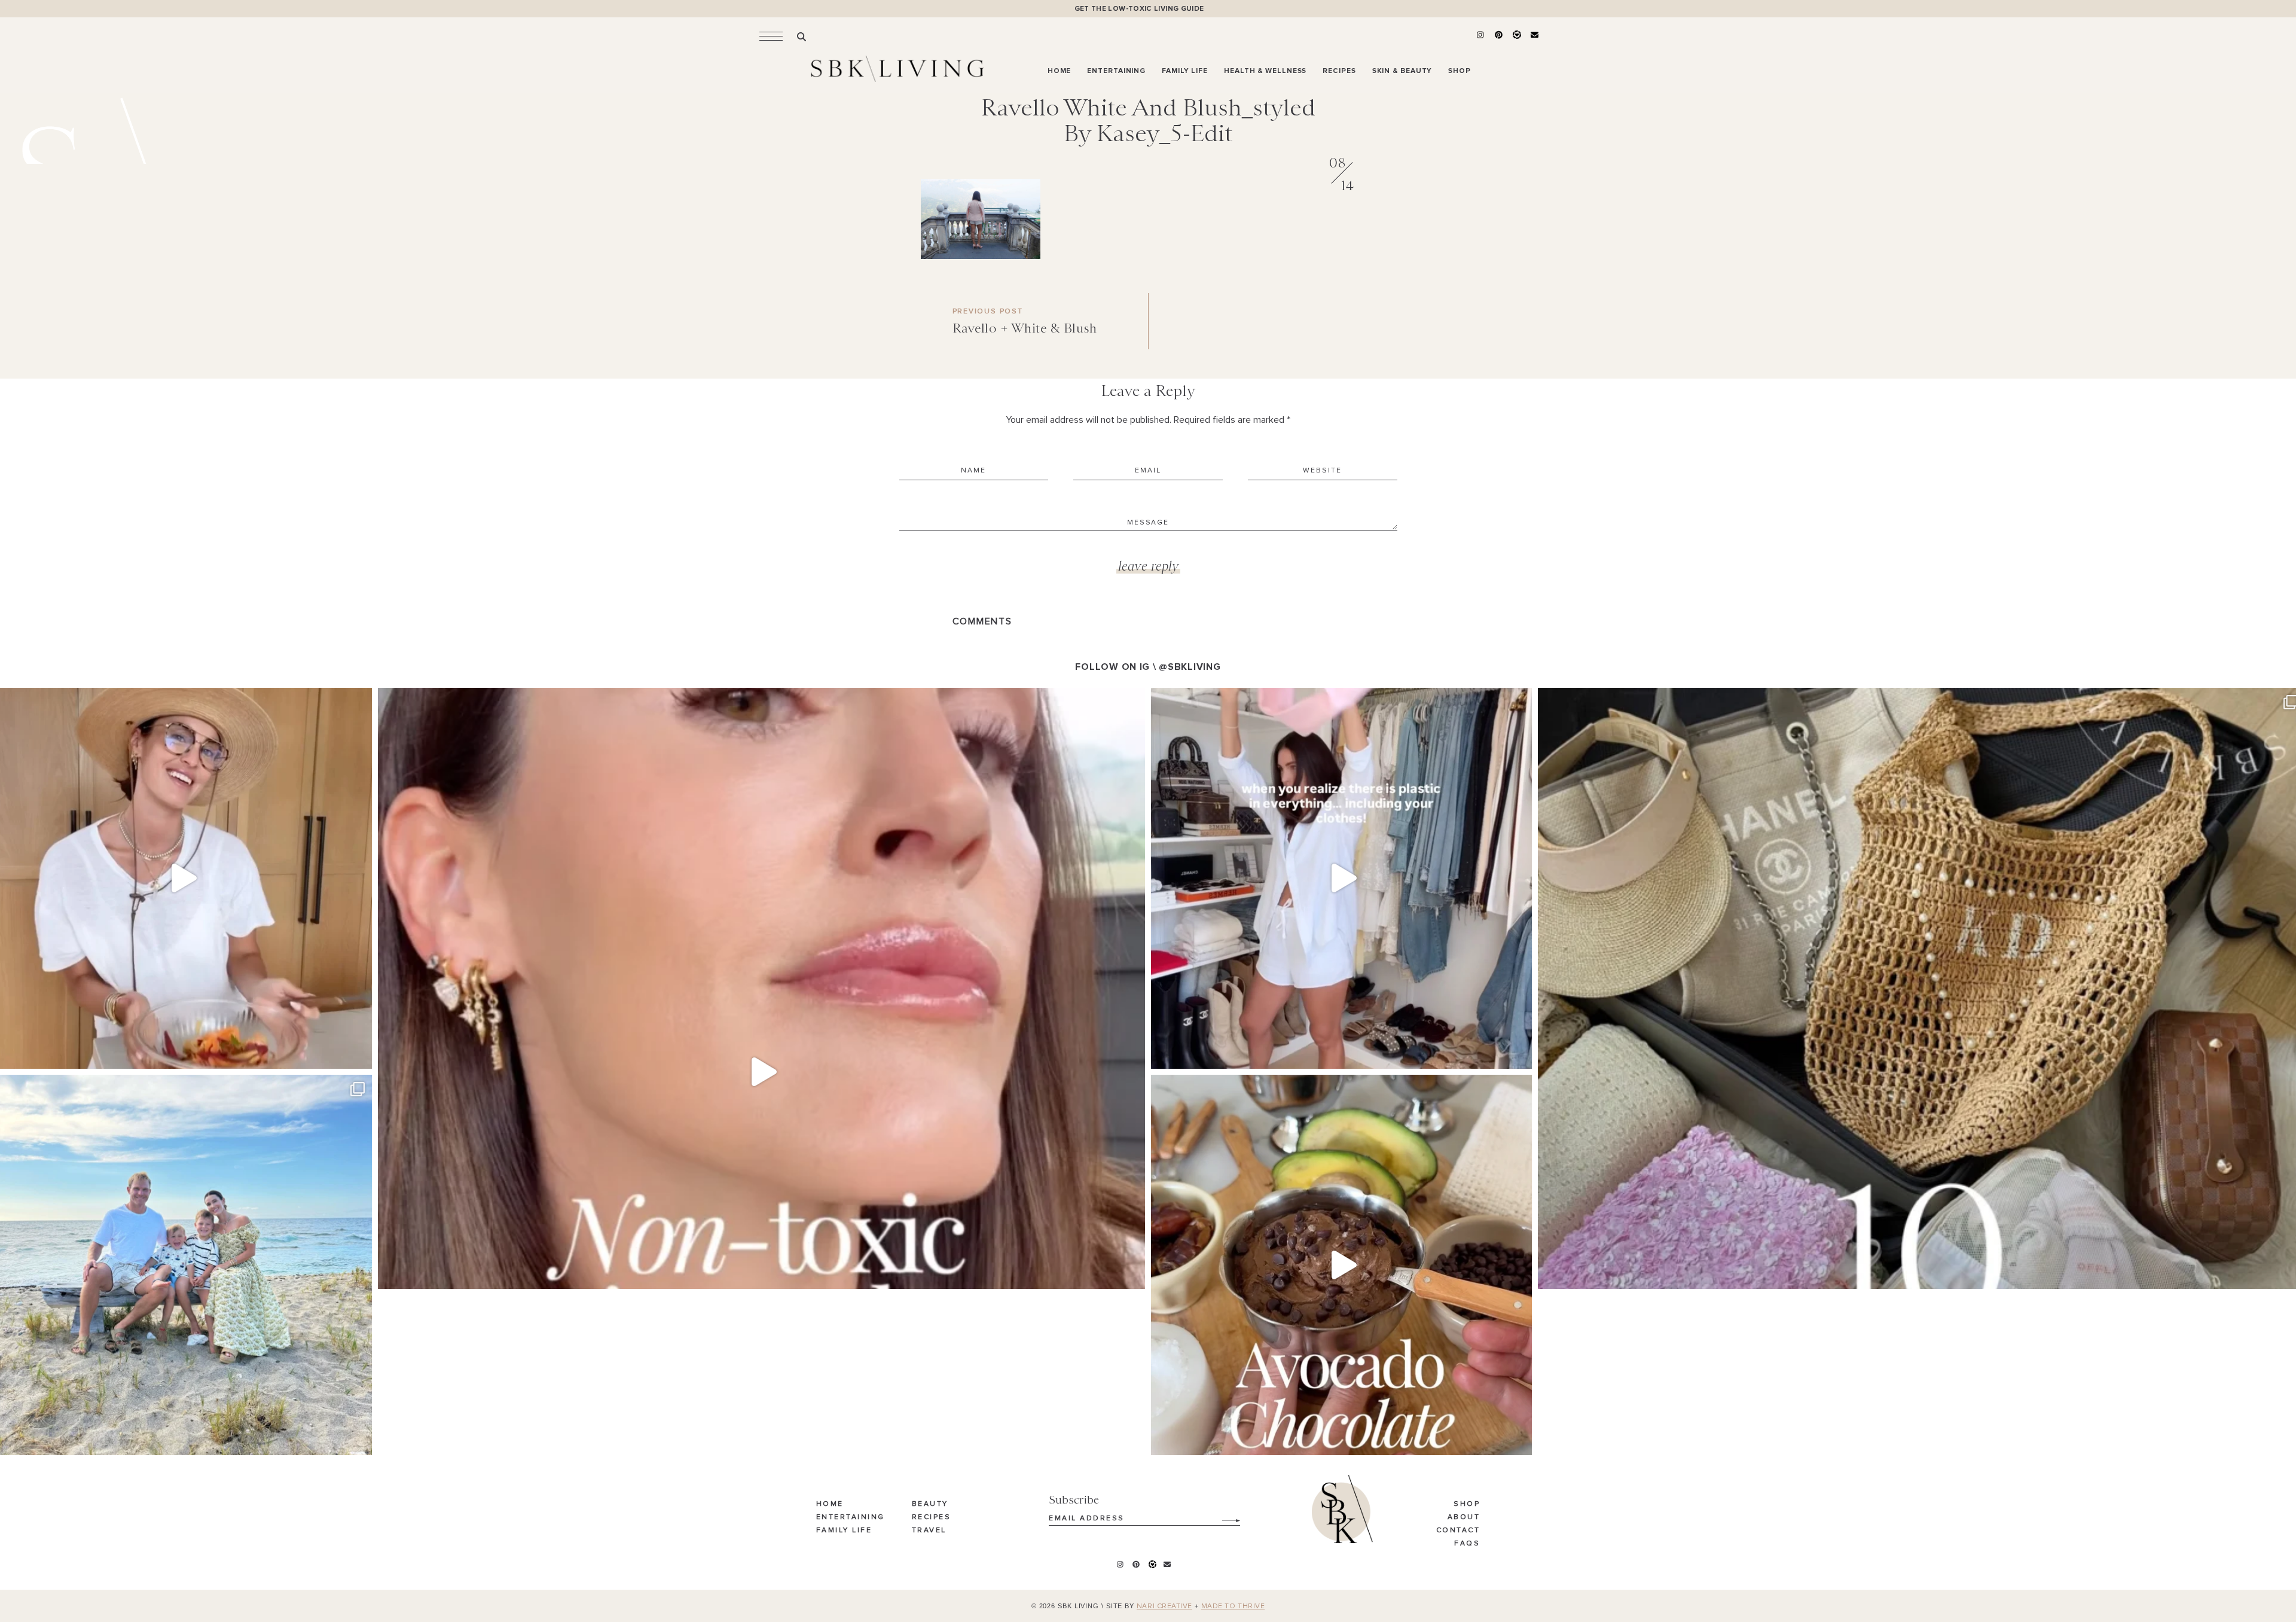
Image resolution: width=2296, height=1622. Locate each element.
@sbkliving (1190, 667)
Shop (1467, 1504)
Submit (1225, 1516)
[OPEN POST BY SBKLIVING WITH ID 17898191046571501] (761, 1071)
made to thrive (1233, 1606)
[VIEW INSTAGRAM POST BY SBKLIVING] (360, 1054)
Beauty (930, 1504)
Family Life (844, 1530)
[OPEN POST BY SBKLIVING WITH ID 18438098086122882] (1341, 878)
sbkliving (177, 701)
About (1464, 1517)
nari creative (1164, 1606)
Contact (1458, 1530)
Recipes (932, 1517)
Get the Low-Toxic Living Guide (1139, 9)
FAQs (1467, 1544)
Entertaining (851, 1517)
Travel (929, 1530)
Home (830, 1504)
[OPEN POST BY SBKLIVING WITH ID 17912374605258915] (1341, 1265)
